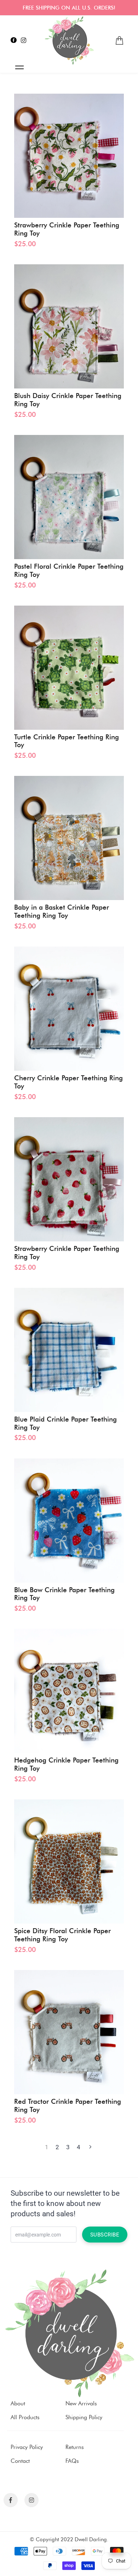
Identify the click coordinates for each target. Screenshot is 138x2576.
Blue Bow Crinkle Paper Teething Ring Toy (64, 1594)
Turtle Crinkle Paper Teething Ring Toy (67, 741)
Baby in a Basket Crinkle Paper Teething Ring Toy (62, 912)
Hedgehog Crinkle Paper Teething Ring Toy (66, 1764)
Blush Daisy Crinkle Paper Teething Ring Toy (68, 400)
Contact (20, 2461)
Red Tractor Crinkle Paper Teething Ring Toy (68, 2106)
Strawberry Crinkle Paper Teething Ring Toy (67, 229)
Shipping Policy (84, 2417)
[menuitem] (119, 41)
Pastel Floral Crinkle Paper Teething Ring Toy (69, 571)
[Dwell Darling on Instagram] (24, 40)
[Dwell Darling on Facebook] (14, 40)
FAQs (72, 2461)
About (18, 2403)
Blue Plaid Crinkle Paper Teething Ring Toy (65, 1424)
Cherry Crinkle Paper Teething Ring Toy (68, 1082)
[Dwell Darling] (69, 40)
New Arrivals (81, 2403)
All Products (25, 2417)
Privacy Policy (27, 2447)
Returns (75, 2447)
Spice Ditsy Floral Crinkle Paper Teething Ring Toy (62, 1935)
